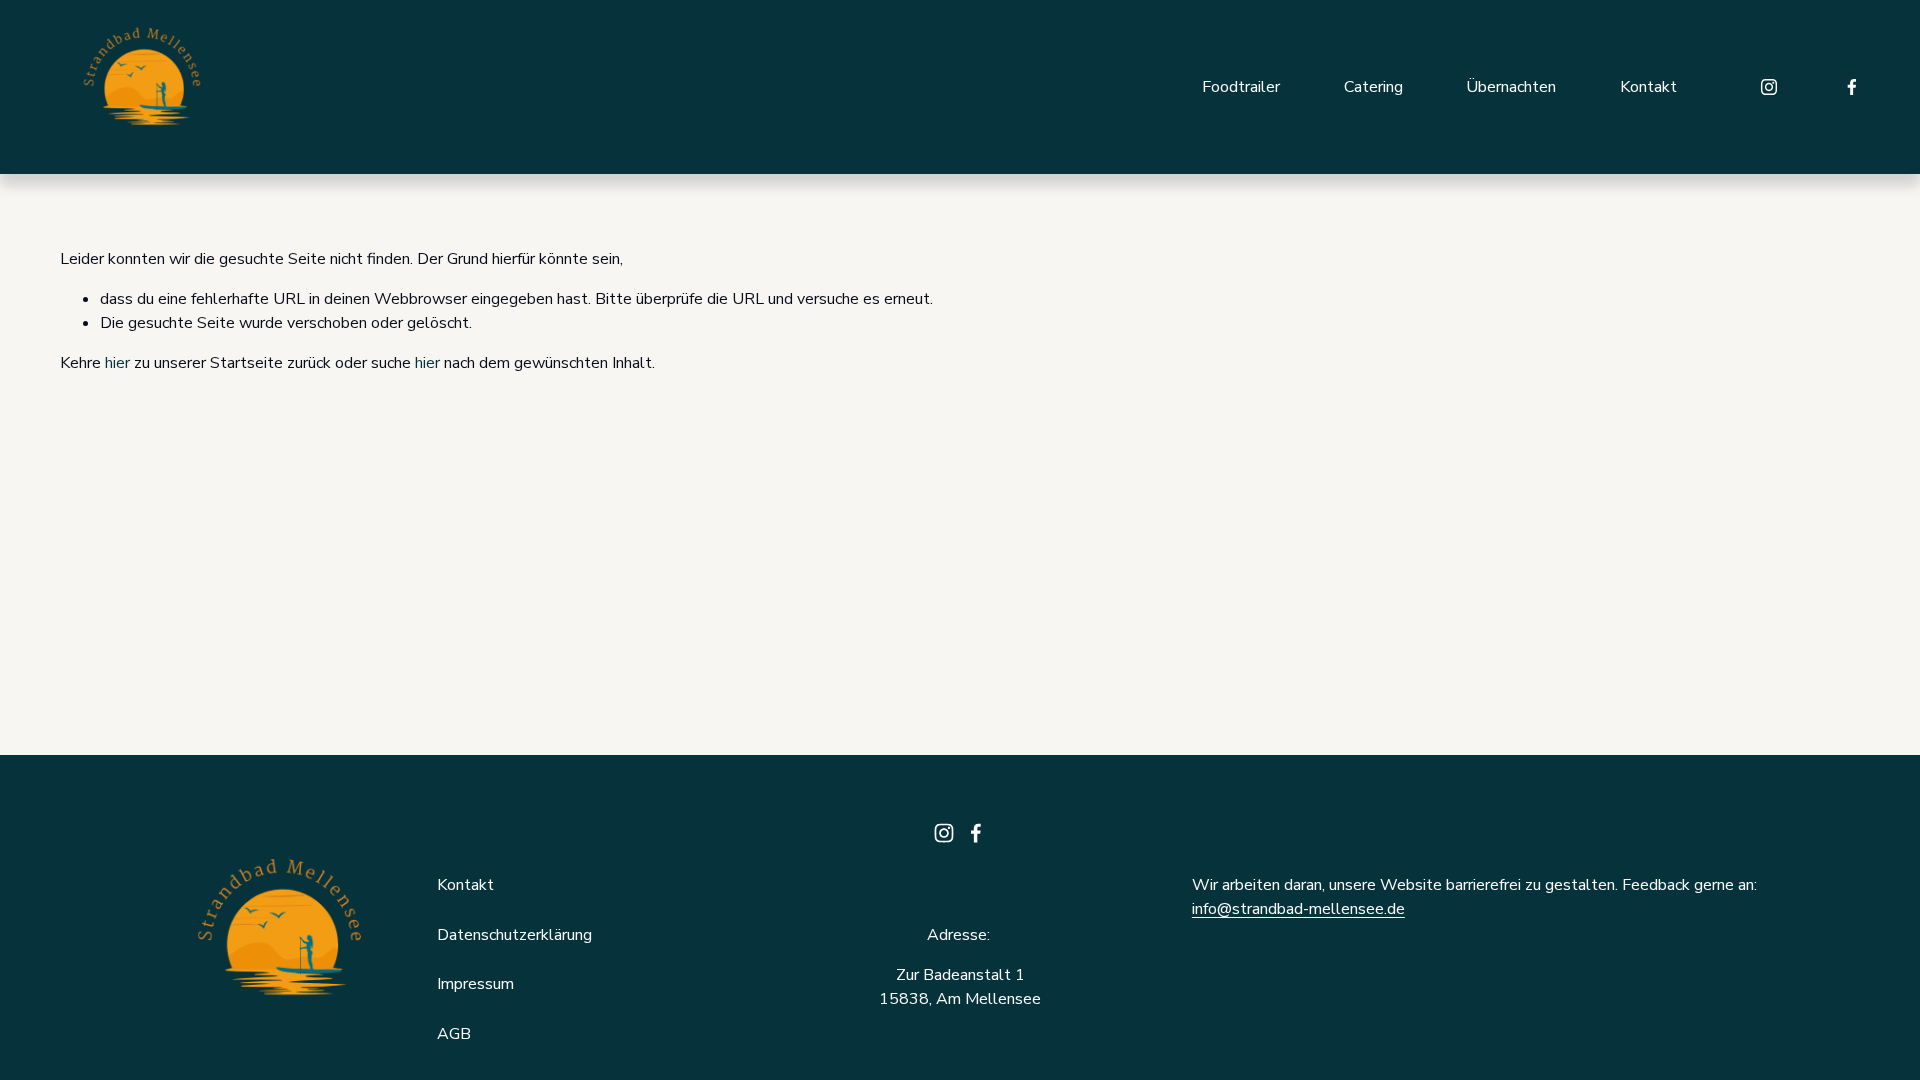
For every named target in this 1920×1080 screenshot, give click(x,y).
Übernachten (1511, 87)
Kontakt (1648, 87)
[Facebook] (1852, 87)
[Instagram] (1769, 87)
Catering (1373, 87)
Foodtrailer (1241, 87)
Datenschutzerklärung (514, 935)
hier (117, 363)
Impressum (475, 984)
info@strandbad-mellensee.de (1298, 909)
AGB (454, 1034)
